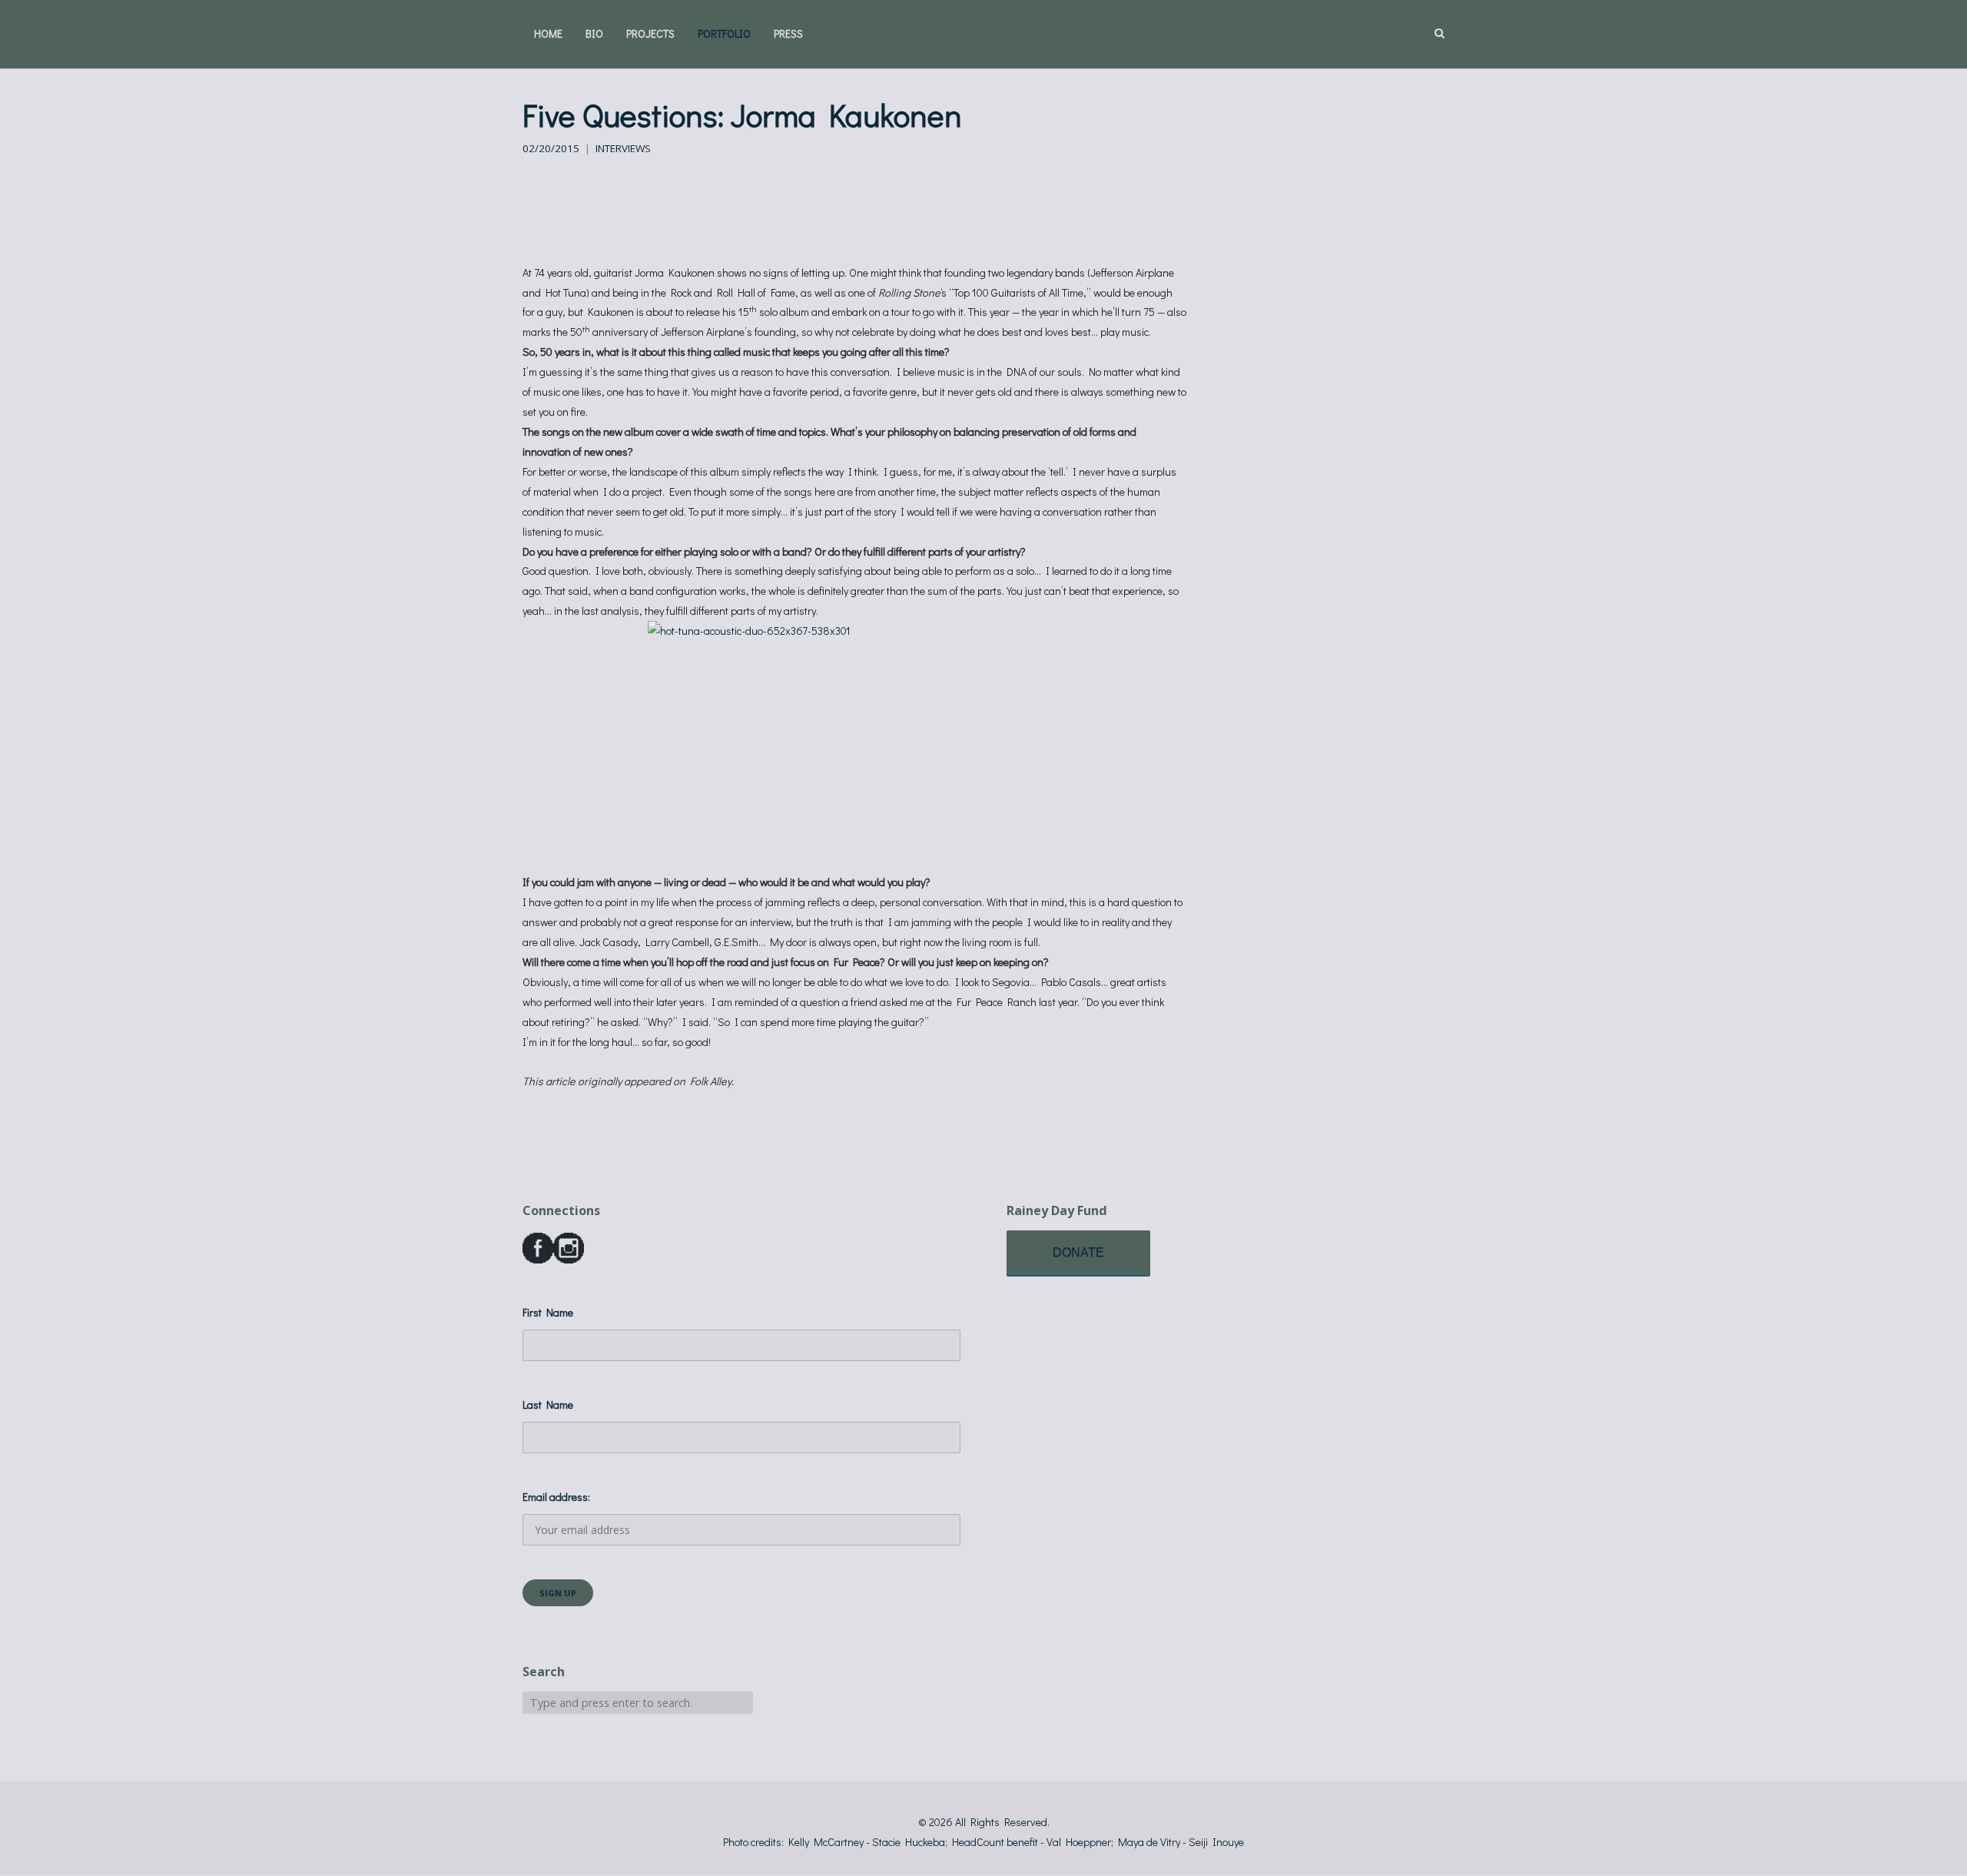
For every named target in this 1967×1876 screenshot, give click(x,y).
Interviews (623, 148)
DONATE (1078, 1252)
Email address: (556, 1497)
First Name (548, 1312)
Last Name (548, 1405)
